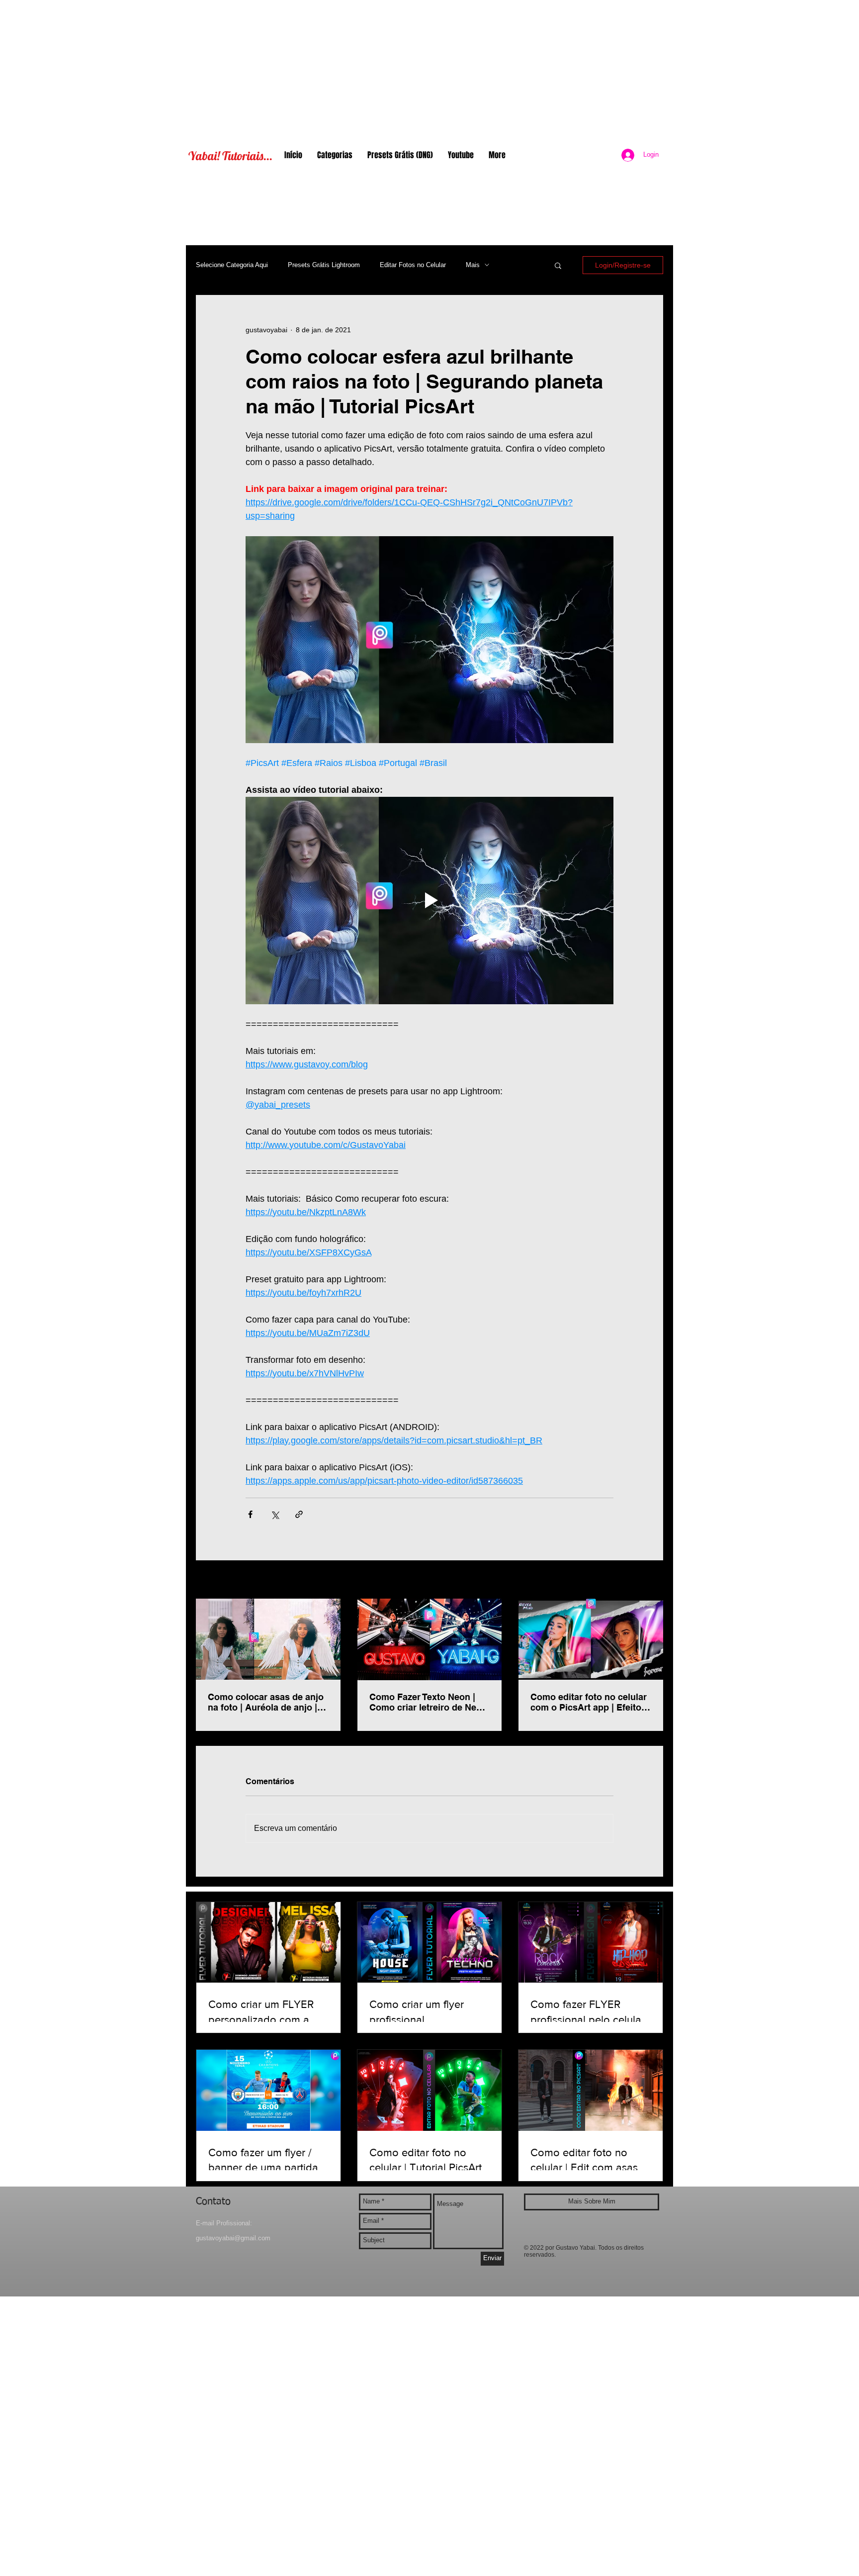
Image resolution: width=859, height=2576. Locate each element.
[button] (558, 265)
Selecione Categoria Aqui (232, 265)
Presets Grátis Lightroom (324, 265)
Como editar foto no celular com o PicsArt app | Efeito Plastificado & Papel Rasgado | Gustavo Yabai (589, 1702)
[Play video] (429, 900)
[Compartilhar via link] (299, 1514)
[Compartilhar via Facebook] (250, 1514)
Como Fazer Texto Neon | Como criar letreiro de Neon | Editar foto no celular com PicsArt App (428, 1702)
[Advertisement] (429, 70)
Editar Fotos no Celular (413, 265)
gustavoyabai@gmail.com (233, 2238)
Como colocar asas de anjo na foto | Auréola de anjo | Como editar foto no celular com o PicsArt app (266, 1702)
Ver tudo (650, 1580)
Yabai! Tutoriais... (230, 156)
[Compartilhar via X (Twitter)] (275, 1514)
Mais (473, 265)
